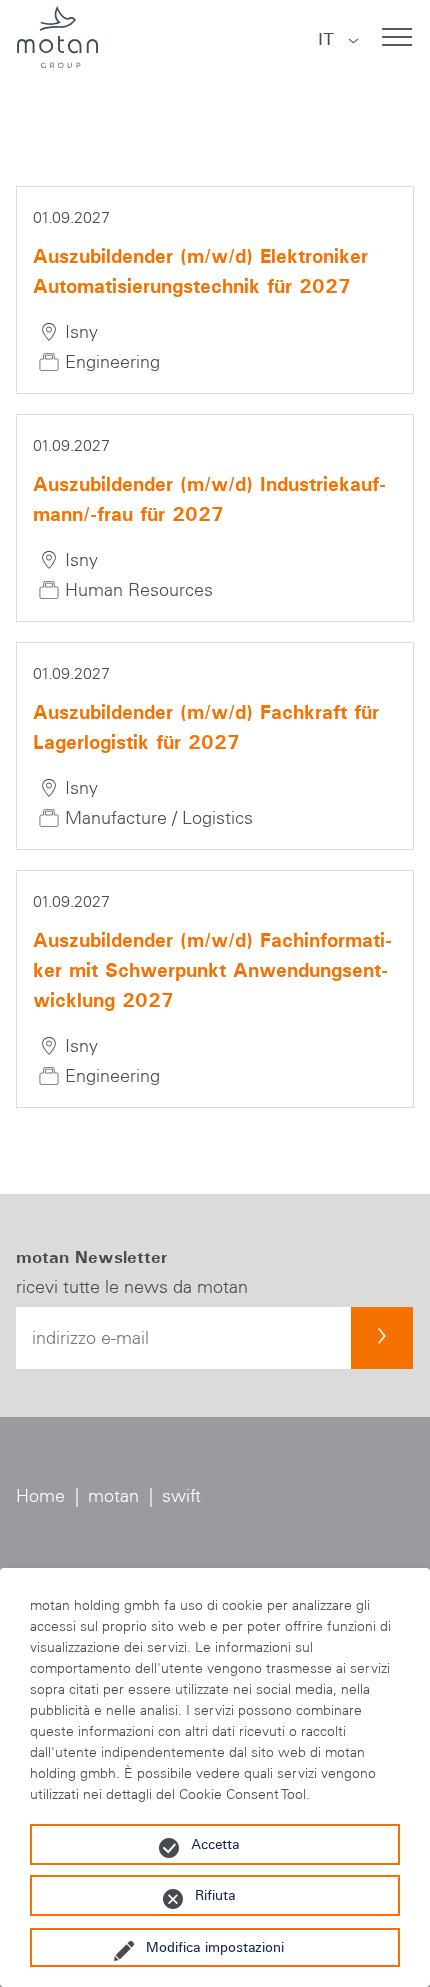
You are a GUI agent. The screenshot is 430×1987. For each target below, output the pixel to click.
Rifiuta (215, 1895)
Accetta (215, 1844)
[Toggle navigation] (397, 37)
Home (40, 1496)
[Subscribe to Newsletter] (382, 1338)
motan (113, 1496)
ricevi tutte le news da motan (132, 1287)
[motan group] (57, 37)
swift (181, 1496)
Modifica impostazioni (215, 1947)
